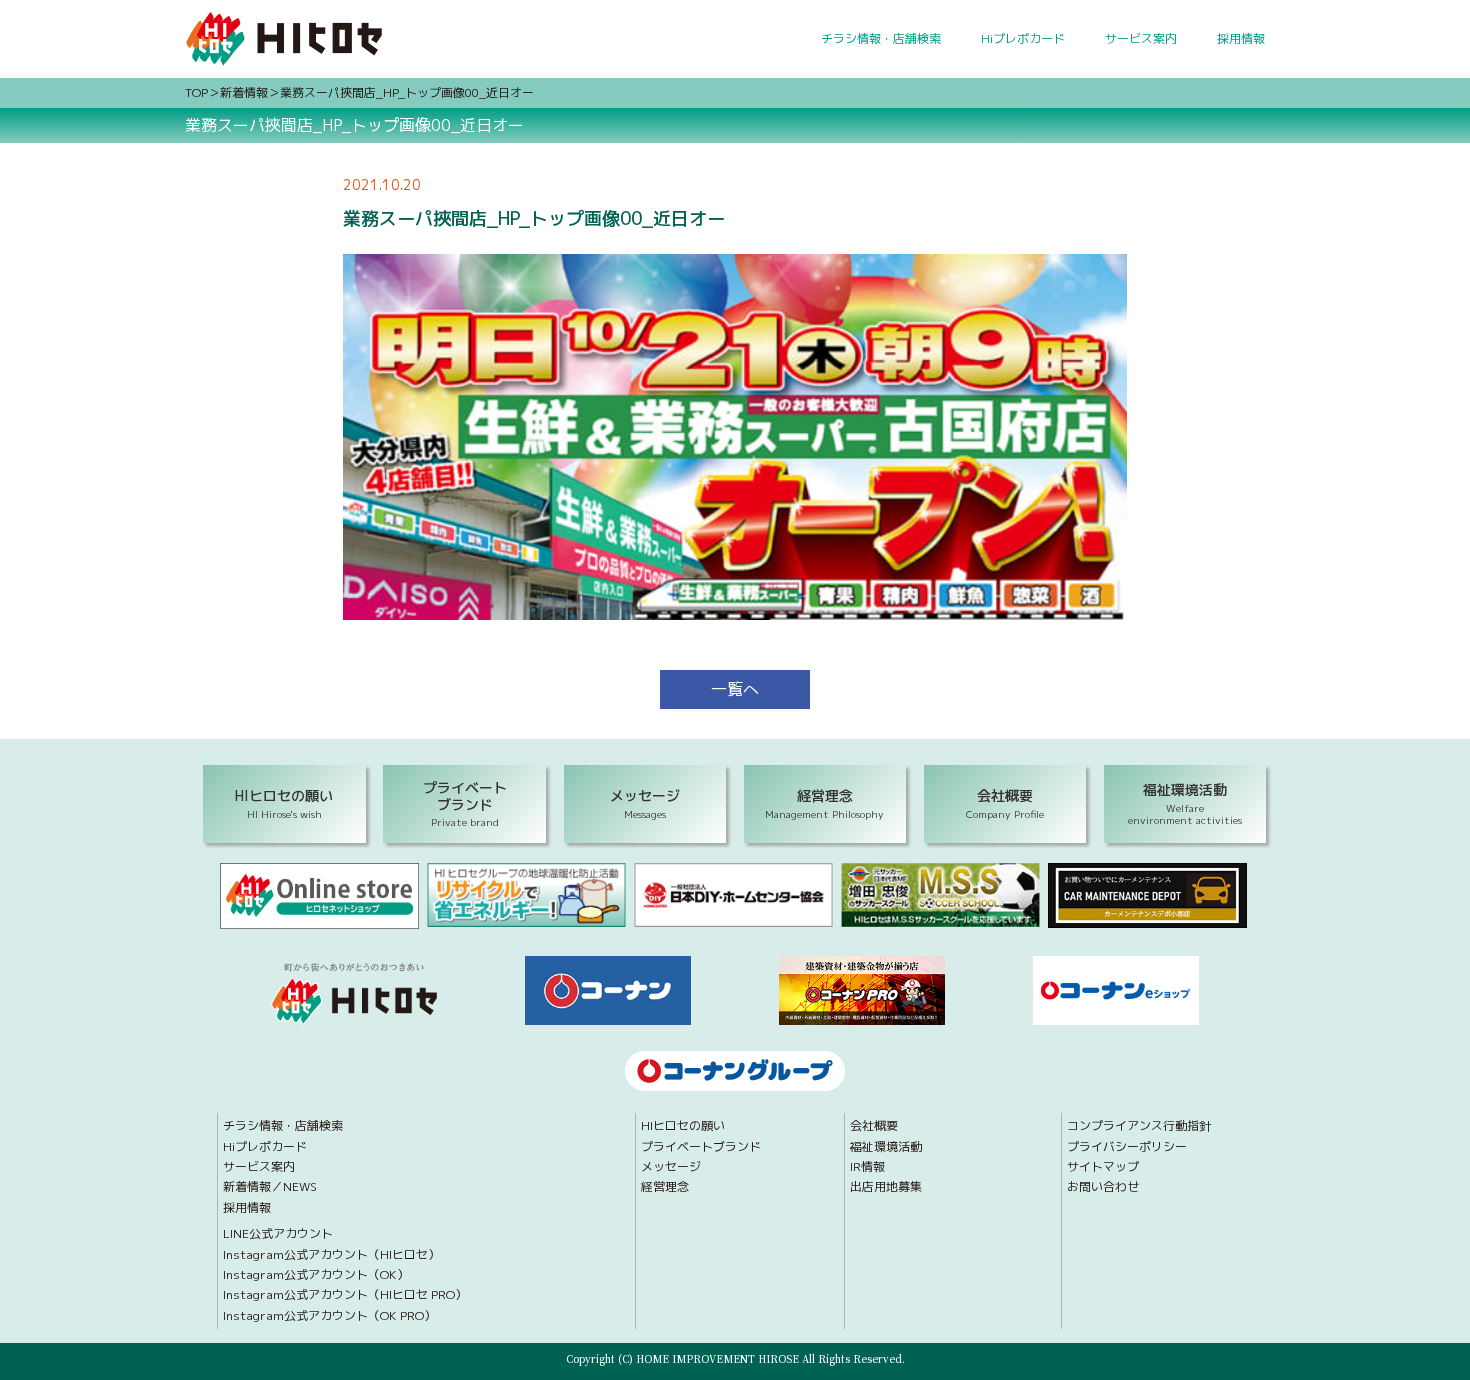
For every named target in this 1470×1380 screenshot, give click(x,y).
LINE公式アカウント (278, 1234)
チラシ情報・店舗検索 (881, 38)
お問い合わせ (1103, 1187)
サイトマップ (1103, 1167)
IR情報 (867, 1167)
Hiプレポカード (1023, 38)
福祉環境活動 (886, 1147)
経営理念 (665, 1187)
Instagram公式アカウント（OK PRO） (329, 1316)
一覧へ (735, 689)
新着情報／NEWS (270, 1187)
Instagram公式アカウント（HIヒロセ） (331, 1255)
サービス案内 (1141, 38)
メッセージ (671, 1167)
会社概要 (874, 1126)
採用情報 (1241, 38)
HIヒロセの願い (683, 1126)
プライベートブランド (701, 1147)
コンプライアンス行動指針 (1139, 1126)
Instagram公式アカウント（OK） (316, 1275)
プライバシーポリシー (1127, 1147)
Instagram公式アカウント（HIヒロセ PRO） (345, 1295)
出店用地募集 (886, 1187)
